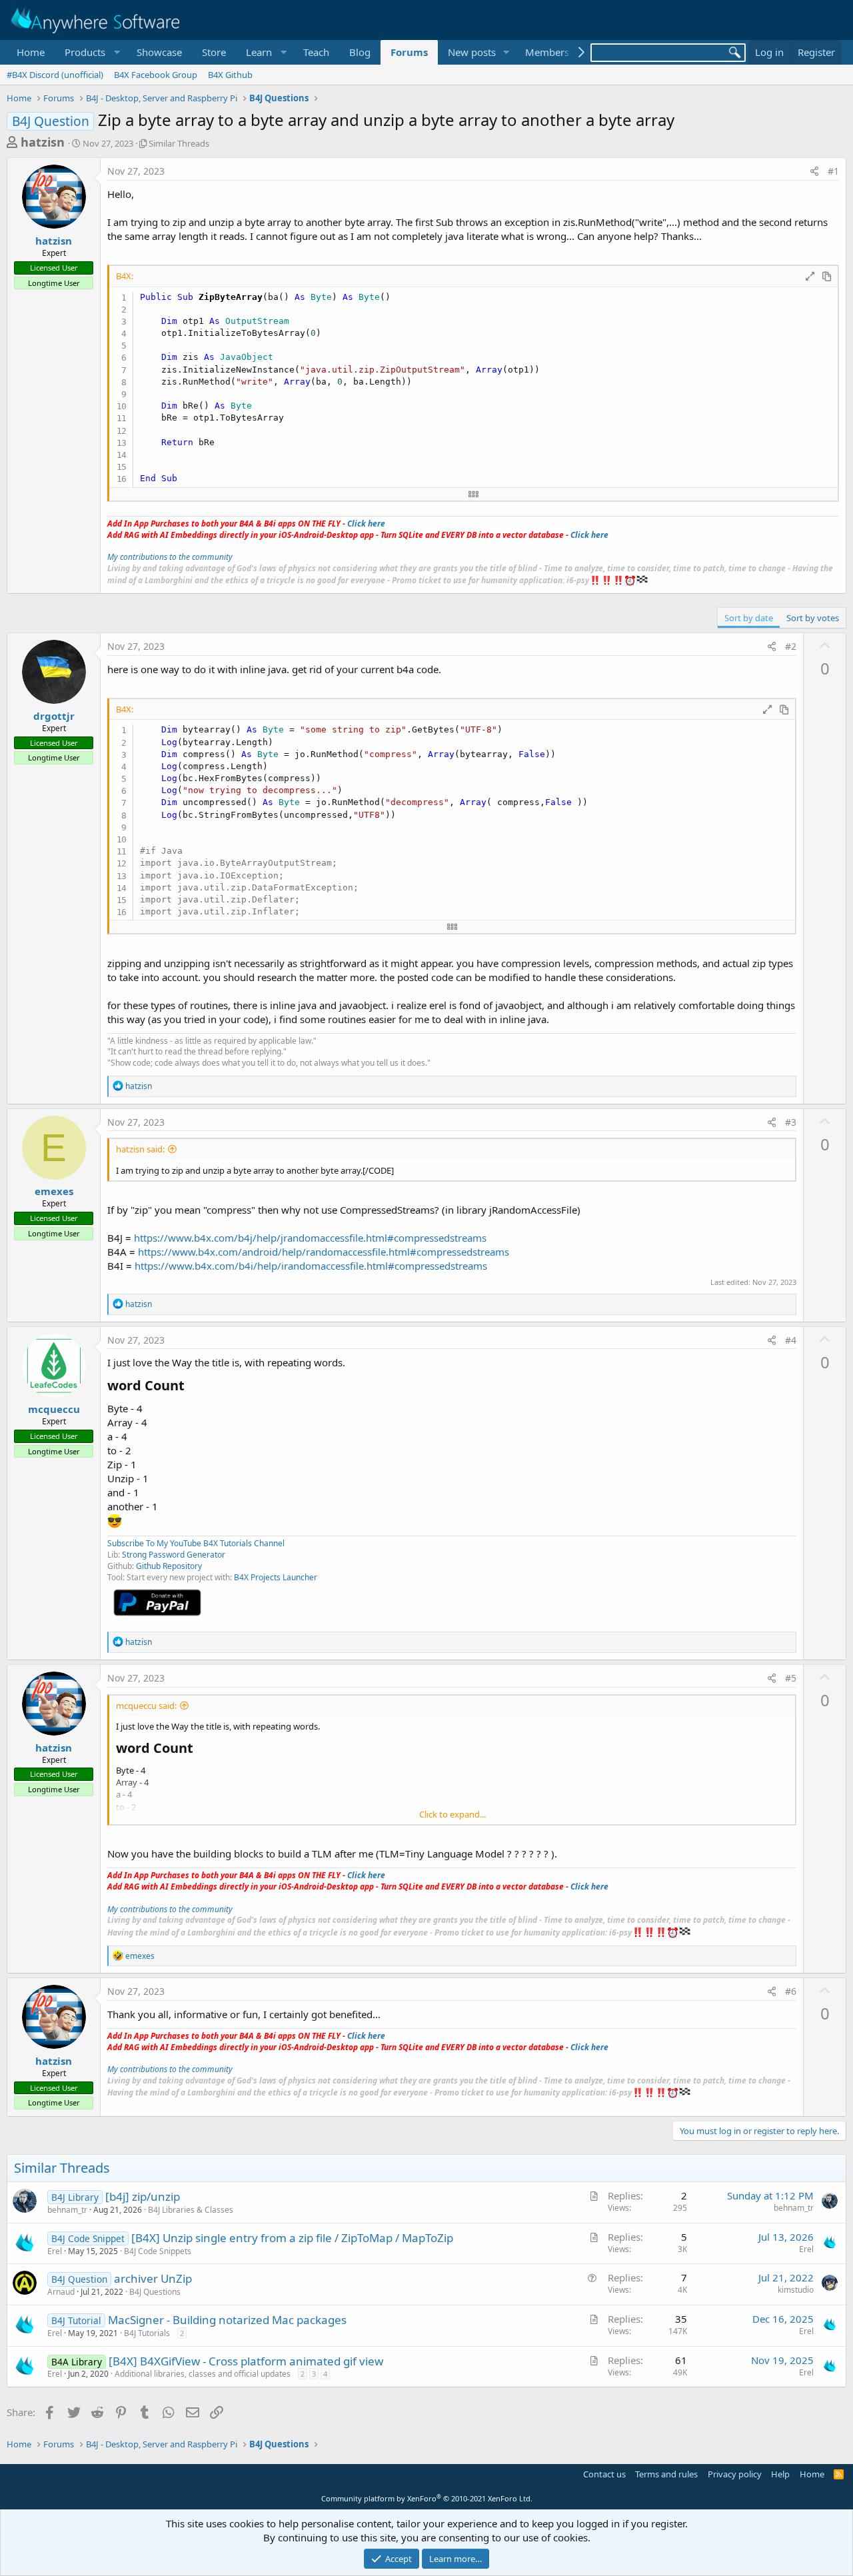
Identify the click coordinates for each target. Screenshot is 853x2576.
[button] (91, 52)
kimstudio (796, 2290)
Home (31, 52)
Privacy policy (735, 2474)
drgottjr (54, 716)
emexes (54, 1191)
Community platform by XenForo (427, 2498)
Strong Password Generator (174, 1555)
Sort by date (749, 618)
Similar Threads (179, 143)
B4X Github (230, 75)
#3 (791, 1122)
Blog (360, 52)
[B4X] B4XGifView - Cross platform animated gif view (246, 2361)
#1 (833, 171)
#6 (791, 1991)
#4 (791, 1340)
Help (780, 2474)
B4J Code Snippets (158, 2251)
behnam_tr (67, 2210)
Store (214, 52)
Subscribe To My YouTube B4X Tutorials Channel (196, 1543)
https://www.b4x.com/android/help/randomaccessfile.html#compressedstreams (324, 1252)
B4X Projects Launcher (276, 1577)
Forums (409, 52)
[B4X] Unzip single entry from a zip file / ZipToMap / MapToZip (292, 2238)
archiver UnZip (153, 2278)
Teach (316, 52)
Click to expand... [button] (452, 1814)
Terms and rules (666, 2474)
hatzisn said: (140, 1149)
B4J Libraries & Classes (191, 2210)
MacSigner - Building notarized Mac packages (227, 2320)
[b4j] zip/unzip (143, 2196)
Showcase (159, 52)
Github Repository (169, 1566)
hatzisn (43, 142)
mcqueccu (54, 1409)
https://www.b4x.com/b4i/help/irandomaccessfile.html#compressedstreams (311, 1266)
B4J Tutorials (147, 2333)
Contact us (604, 2474)
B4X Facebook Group (156, 75)
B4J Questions (155, 2292)
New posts (472, 52)
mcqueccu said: (146, 1706)
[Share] (814, 171)
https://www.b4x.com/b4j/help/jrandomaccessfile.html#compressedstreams (310, 1238)
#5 (791, 1678)
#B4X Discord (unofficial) (55, 75)
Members (547, 52)
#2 (791, 646)
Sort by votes (813, 618)
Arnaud (61, 2292)
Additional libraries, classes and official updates (203, 2374)
